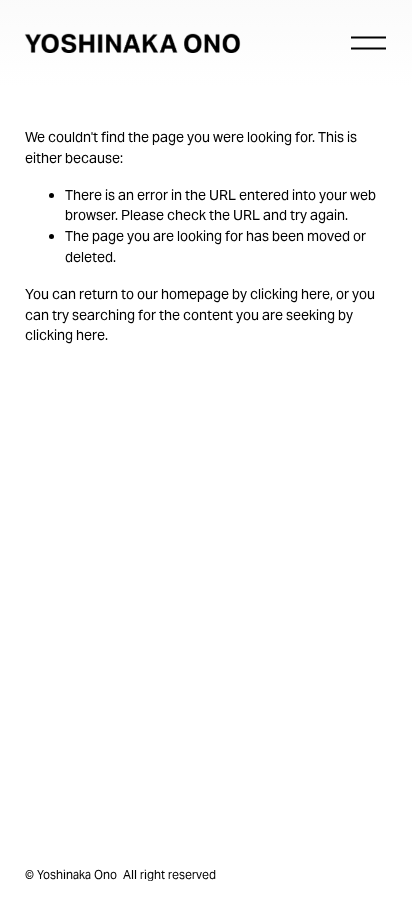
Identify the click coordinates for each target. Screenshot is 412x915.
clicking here (290, 294)
